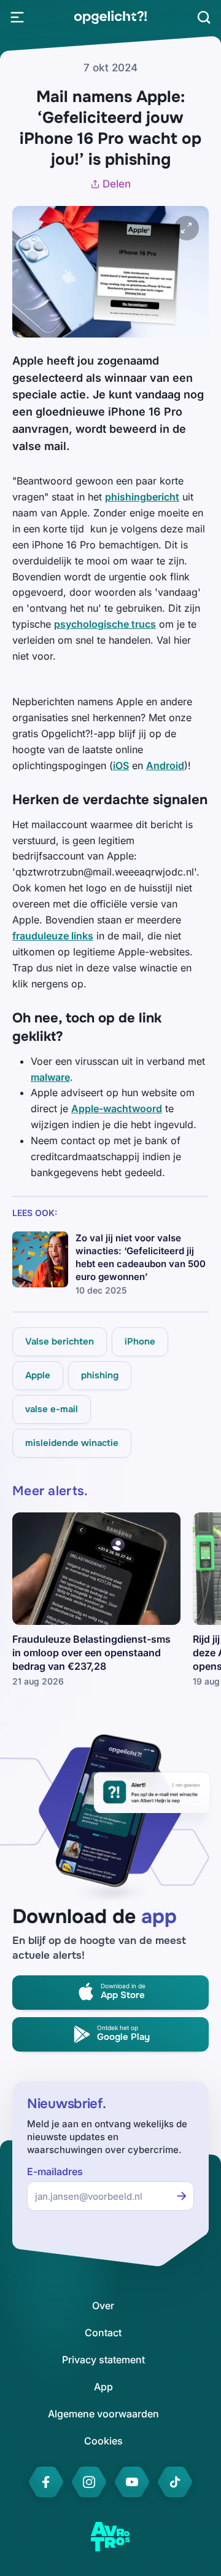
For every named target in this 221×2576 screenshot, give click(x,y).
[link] (110, 17)
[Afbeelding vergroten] (187, 228)
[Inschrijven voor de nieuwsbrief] (182, 2196)
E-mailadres (55, 2172)
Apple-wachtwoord (117, 1108)
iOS (121, 765)
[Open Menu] (17, 17)
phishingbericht (142, 497)
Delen (117, 184)
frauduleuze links (53, 936)
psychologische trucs (105, 624)
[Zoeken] (204, 17)
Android (165, 765)
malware (50, 1077)
